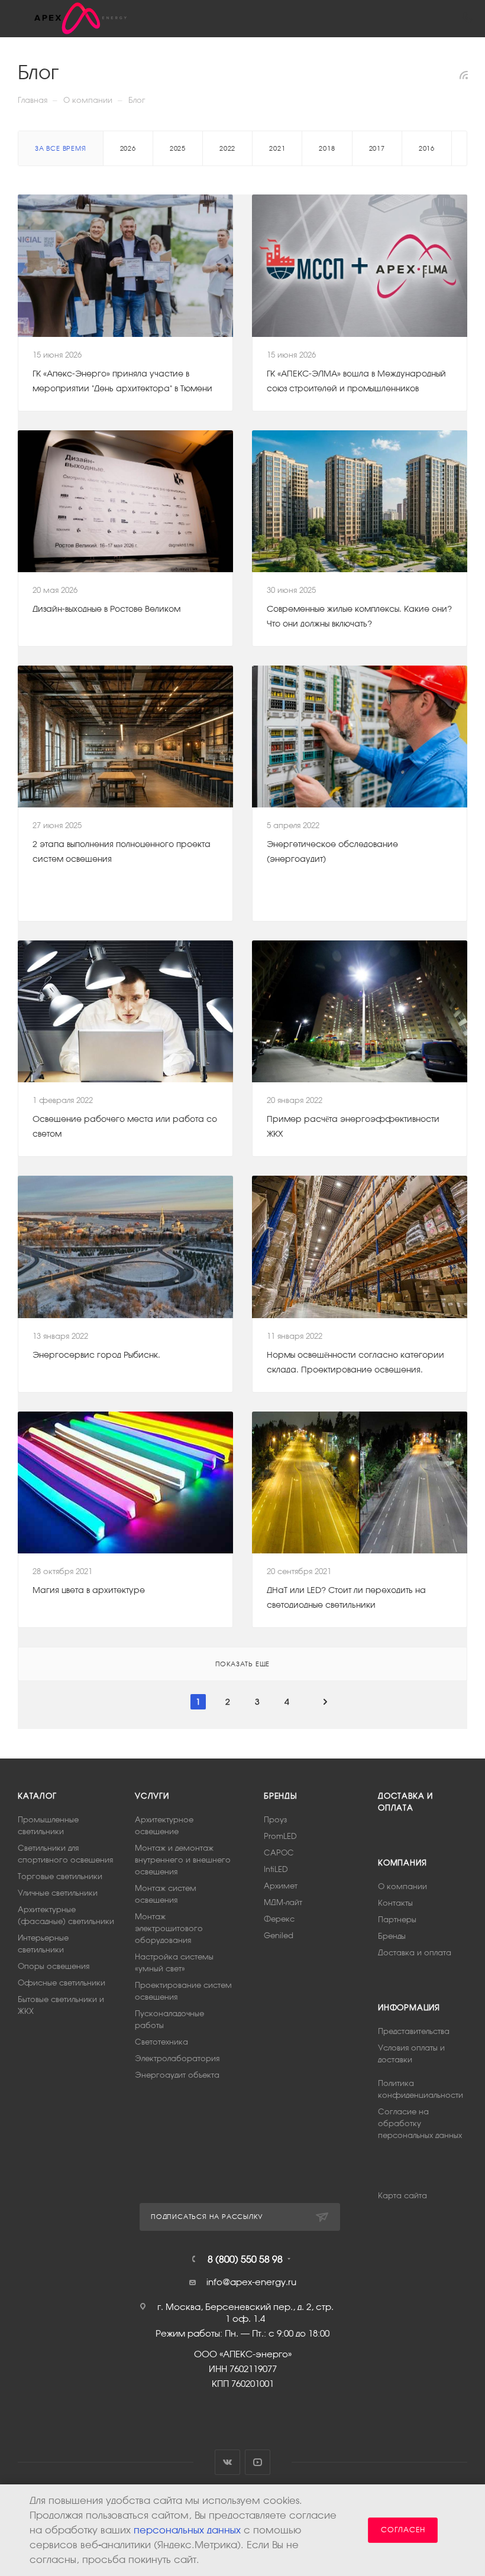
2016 (427, 148)
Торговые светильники (60, 1876)
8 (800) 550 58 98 (245, 2259)
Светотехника (161, 2042)
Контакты (395, 1903)
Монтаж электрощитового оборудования (169, 1928)
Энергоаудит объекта (177, 2075)
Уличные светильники (58, 1893)
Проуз (275, 1820)
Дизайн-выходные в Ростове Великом (106, 609)
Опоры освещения (54, 1966)
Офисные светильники (62, 1983)
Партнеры (397, 1920)
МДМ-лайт (283, 1902)
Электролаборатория (177, 2058)
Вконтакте (227, 2462)
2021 (277, 148)
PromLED (280, 1836)
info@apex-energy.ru (251, 2282)
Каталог (37, 1796)
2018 (327, 148)
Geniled (279, 1936)
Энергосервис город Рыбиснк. (96, 1355)
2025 (178, 148)
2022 (227, 148)
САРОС (279, 1853)
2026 (128, 148)
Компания (402, 1863)
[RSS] (464, 75)
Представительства (414, 2031)
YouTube (258, 2462)
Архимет (281, 1886)
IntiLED (276, 1869)
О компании (402, 1886)
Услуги (152, 1796)
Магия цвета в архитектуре (89, 1590)
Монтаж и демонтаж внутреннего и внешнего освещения (183, 1860)
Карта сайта (402, 2196)
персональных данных (187, 2530)
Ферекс (279, 1919)
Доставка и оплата (415, 1953)
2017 (377, 148)
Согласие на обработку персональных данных (420, 2124)
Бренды (281, 1796)
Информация (409, 2008)
